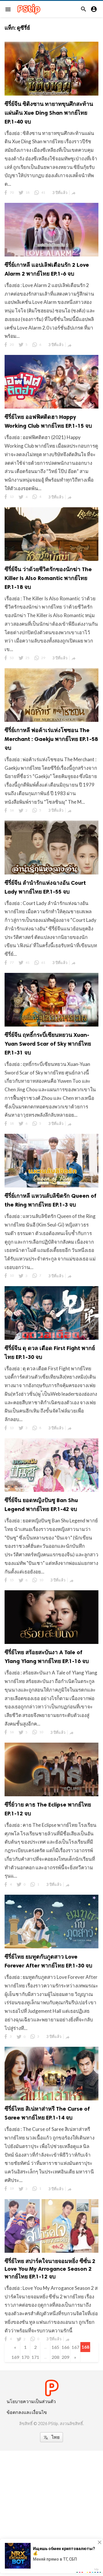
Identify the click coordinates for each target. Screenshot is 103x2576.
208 (55, 2357)
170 (25, 2357)
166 (65, 2347)
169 (15, 2357)
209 (65, 2357)
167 (75, 2347)
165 (55, 2347)
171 (35, 2357)
